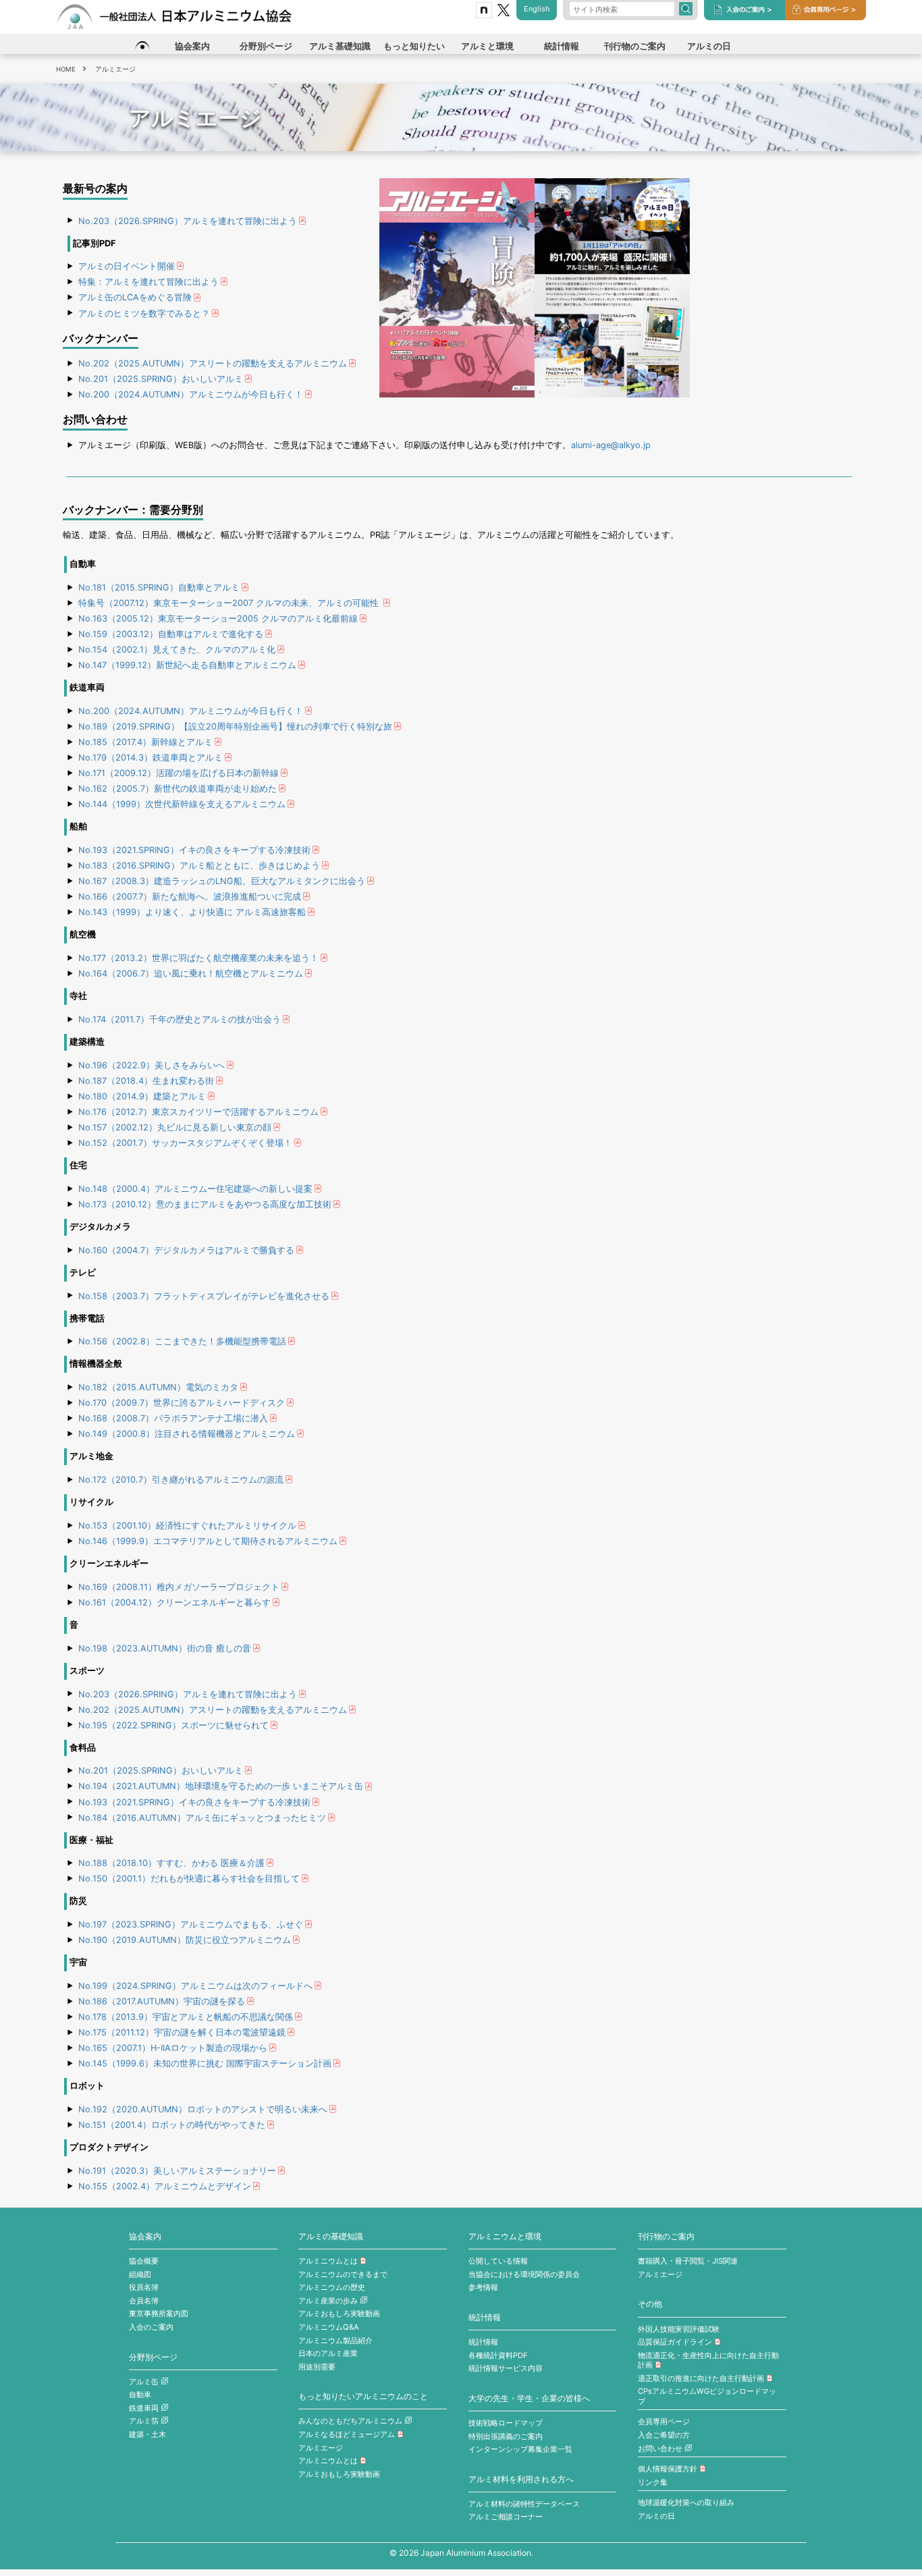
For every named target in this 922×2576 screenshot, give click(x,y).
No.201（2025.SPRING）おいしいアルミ (161, 379)
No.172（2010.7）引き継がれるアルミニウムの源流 (181, 1480)
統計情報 (485, 2318)
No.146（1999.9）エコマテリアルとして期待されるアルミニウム (208, 1541)
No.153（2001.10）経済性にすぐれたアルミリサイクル (187, 1526)
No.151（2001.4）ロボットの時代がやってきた (172, 2125)
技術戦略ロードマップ (506, 2423)
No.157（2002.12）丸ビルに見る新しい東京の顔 (175, 1127)
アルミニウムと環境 (505, 2237)
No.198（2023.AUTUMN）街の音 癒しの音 (165, 1648)
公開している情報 (498, 2261)
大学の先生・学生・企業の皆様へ (529, 2399)
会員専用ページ (664, 2421)
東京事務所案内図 (159, 2313)
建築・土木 (147, 2434)
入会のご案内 (151, 2327)
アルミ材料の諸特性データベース (524, 2504)
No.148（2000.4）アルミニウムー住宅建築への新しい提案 (195, 1189)
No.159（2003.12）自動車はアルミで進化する (171, 634)
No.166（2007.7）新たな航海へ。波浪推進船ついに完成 (190, 897)
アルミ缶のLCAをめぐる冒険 (135, 297)
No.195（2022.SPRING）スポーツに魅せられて (173, 1725)
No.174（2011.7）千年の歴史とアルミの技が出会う (180, 1019)
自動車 (140, 2394)
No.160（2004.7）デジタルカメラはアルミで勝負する (186, 1250)
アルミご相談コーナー (506, 2517)
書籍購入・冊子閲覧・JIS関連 (688, 2261)
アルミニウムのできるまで (343, 2274)
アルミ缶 (144, 2382)
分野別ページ (153, 2357)
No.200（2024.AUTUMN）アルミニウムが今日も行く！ (191, 394)
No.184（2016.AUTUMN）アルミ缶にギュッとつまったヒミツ (202, 1818)
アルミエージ (321, 2448)
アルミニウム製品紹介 (335, 2340)
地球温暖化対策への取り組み (686, 2502)
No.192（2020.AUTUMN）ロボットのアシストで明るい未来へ (203, 2109)
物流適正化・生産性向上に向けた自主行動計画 (708, 2360)
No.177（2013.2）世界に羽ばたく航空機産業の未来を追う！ (198, 958)
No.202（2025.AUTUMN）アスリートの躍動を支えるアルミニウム (213, 363)
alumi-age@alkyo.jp (611, 445)
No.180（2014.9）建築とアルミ (142, 1096)
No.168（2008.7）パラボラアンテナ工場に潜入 (173, 1418)
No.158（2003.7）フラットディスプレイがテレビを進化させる (204, 1296)
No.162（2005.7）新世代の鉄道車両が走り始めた (178, 789)
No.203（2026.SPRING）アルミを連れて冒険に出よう (188, 221)
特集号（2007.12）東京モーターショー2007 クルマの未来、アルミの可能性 (230, 603)
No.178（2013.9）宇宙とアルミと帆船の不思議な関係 (186, 2017)
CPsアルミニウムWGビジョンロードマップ (707, 2396)
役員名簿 (144, 2287)
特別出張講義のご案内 (506, 2436)
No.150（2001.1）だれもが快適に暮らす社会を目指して (189, 1879)
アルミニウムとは (328, 2261)
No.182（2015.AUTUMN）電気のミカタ (158, 1387)
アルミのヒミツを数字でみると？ (144, 313)
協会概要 (144, 2261)
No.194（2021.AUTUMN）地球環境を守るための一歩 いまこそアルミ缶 (221, 1786)
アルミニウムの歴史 (332, 2287)
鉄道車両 (144, 2408)
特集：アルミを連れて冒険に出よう (148, 282)
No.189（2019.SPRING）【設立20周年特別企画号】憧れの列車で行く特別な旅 (235, 727)
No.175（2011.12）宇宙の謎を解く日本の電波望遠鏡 (182, 2032)
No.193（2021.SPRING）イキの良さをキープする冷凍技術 (194, 850)
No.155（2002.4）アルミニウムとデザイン (165, 2186)
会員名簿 (144, 2301)
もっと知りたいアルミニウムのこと (363, 2396)
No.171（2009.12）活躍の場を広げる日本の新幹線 (179, 773)
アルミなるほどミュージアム (347, 2434)
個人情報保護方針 (668, 2469)
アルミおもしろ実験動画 (339, 2313)
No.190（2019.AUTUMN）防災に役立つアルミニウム (185, 1940)
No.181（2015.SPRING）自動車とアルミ (159, 587)
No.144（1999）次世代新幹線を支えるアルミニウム (182, 804)
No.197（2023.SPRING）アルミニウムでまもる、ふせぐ (191, 1924)
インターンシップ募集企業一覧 (520, 2449)
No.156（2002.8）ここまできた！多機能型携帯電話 (182, 1341)
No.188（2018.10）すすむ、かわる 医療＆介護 (171, 1863)
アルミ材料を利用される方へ (521, 2479)
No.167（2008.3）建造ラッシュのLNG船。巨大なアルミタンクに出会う (222, 881)
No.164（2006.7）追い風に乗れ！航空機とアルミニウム (191, 974)
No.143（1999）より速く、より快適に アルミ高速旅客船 (192, 912)
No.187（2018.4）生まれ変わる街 (146, 1081)
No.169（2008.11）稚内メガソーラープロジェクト (179, 1587)
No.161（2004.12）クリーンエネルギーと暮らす (174, 1602)
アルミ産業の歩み (328, 2301)
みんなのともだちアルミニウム (350, 2421)
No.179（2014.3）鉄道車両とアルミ (151, 758)
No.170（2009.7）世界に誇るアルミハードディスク (182, 1403)
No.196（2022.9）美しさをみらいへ (152, 1065)
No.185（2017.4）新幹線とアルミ (145, 742)
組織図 (140, 2274)
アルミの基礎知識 (331, 2237)
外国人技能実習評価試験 (679, 2329)
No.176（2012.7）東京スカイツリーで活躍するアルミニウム (198, 1112)
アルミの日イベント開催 (127, 266)
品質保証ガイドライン (675, 2342)
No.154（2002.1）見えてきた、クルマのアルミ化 (177, 650)
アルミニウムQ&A (329, 2327)
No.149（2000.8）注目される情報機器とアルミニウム (187, 1434)
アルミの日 (656, 2516)
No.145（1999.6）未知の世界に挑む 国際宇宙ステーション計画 (205, 2063)
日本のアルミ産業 (328, 2353)
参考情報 (483, 2287)
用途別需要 (317, 2367)
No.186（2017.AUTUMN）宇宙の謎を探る (162, 2001)
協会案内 (145, 2237)
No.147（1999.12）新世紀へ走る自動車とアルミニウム (187, 665)
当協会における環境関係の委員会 (524, 2274)
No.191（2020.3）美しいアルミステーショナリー (177, 2171)
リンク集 (653, 2482)
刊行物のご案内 (666, 2237)
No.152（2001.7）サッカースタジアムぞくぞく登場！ (185, 1143)
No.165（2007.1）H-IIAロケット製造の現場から (173, 2048)
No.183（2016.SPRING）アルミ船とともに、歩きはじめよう (199, 866)
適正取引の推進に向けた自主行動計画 (701, 2378)
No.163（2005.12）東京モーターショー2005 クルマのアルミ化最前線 (218, 619)
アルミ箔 (144, 2421)
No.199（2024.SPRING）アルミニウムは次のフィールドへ (195, 1986)
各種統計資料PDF (498, 2355)
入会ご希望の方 (664, 2435)
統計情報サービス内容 (506, 2368)
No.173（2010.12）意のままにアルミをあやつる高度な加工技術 (205, 1204)
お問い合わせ (660, 2448)
